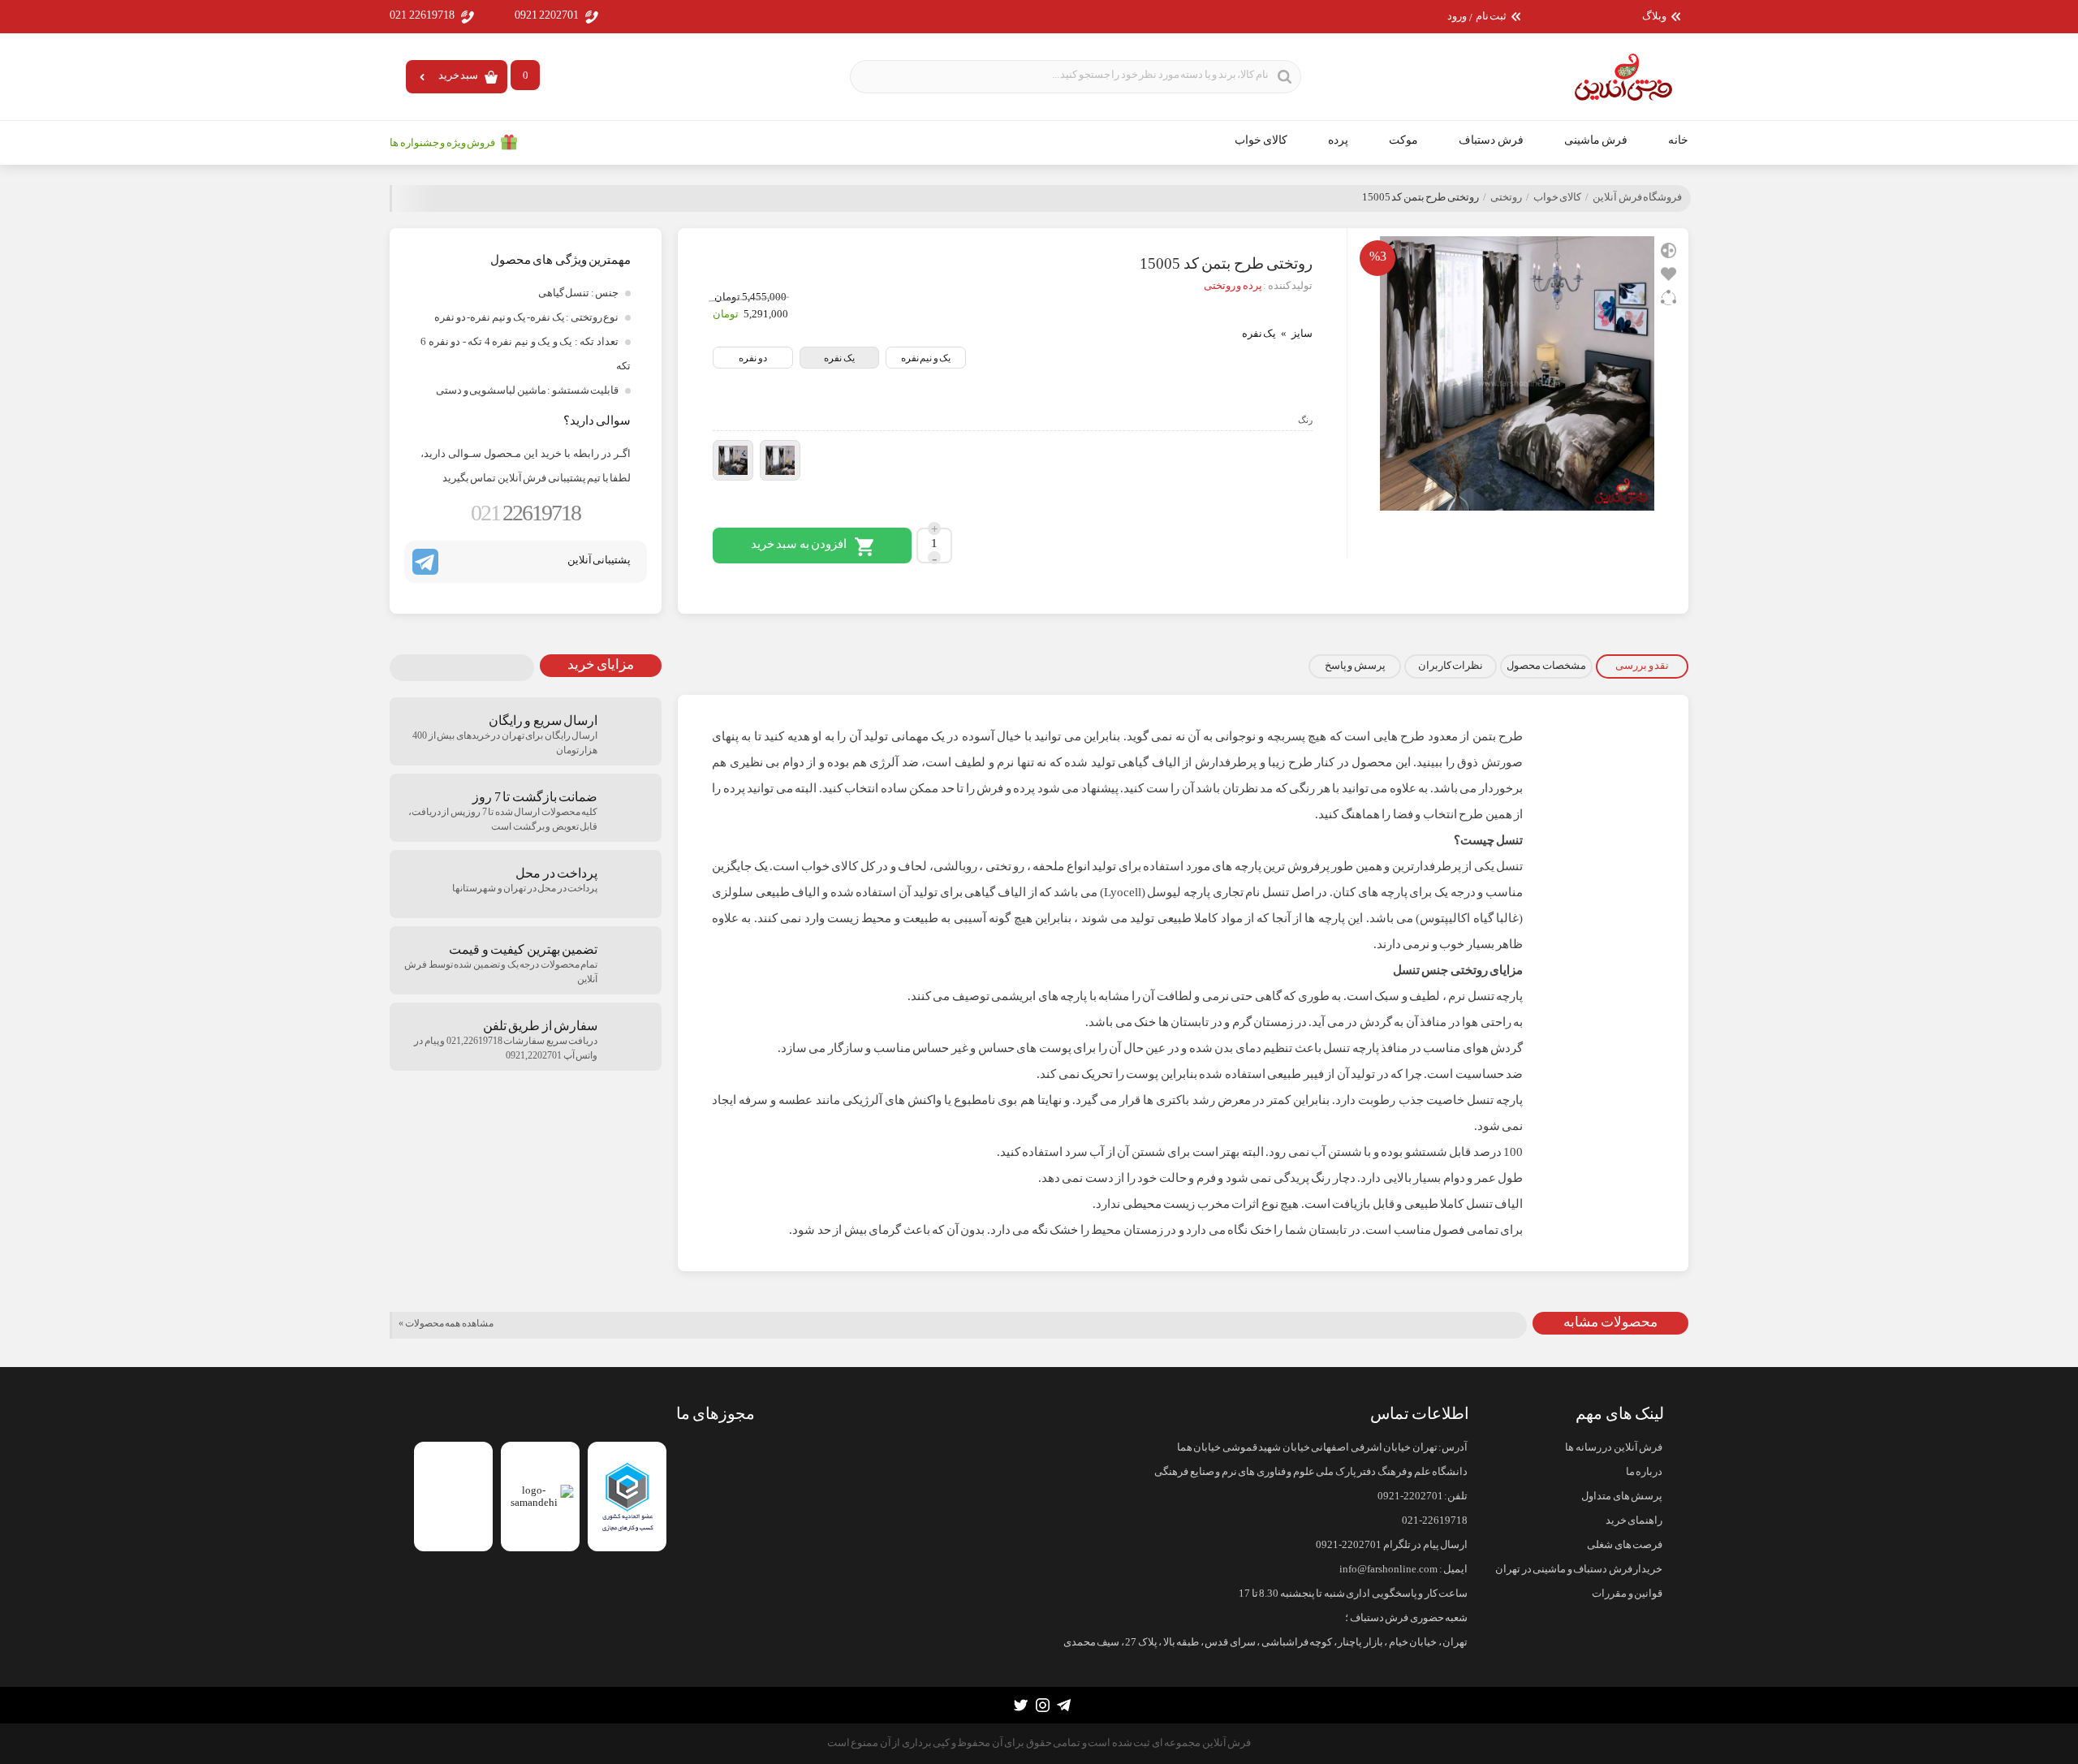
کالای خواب (1261, 140)
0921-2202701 (1410, 1496)
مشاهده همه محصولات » (446, 1323)
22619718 (526, 513)
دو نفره (753, 358)
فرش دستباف (1491, 140)
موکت (1403, 140)
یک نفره (839, 358)
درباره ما (1644, 1472)
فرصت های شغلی (1625, 1545)
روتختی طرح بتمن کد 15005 (1421, 197)
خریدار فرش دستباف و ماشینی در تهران (1579, 1569)
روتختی (1506, 197)
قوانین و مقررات (1627, 1594)
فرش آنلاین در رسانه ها (1614, 1447)
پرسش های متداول (1622, 1496)
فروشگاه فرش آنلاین (1637, 197)
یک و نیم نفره (926, 358)
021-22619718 (1435, 1520)
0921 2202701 (547, 15)
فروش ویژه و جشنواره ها (442, 143)
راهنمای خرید (1634, 1520)
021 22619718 (422, 15)
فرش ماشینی (1596, 140)
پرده (1338, 140)
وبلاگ (1654, 17)
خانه (1678, 140)
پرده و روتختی (1233, 286)
